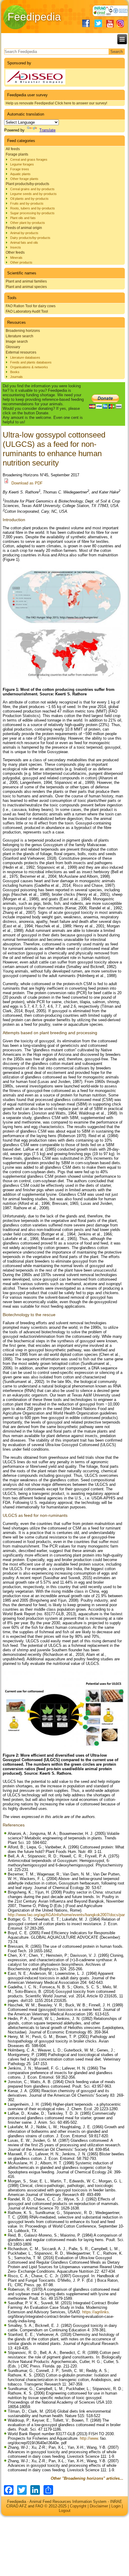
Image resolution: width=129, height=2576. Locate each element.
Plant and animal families (26, 281)
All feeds (13, 149)
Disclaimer (99, 2506)
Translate (47, 130)
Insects (16, 247)
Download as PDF (27, 483)
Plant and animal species (26, 287)
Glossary (13, 347)
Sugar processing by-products (32, 213)
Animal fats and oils (24, 243)
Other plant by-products (28, 223)
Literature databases (25, 357)
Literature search (19, 336)
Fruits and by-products (27, 203)
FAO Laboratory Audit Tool (27, 311)
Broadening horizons (23, 331)
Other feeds (15, 252)
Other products (21, 262)
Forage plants (17, 154)
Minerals (16, 258)
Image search (17, 342)
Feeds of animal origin (24, 228)
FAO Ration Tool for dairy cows (31, 306)
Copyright (78, 2506)
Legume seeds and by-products (33, 194)
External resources (21, 352)
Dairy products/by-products (30, 238)
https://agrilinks (96, 2312)
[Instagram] (120, 24)
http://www (89, 2438)
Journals (16, 377)
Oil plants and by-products (29, 199)
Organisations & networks (29, 367)
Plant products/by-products (27, 184)
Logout (65, 2511)
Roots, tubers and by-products (33, 208)
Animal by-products (24, 233)
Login (116, 2506)
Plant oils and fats (23, 218)
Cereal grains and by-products (32, 189)
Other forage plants (24, 179)
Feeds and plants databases (31, 362)
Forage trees (20, 169)
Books (15, 372)
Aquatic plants (20, 174)
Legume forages (22, 164)
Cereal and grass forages (29, 159)
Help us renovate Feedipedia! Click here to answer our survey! (56, 103)
